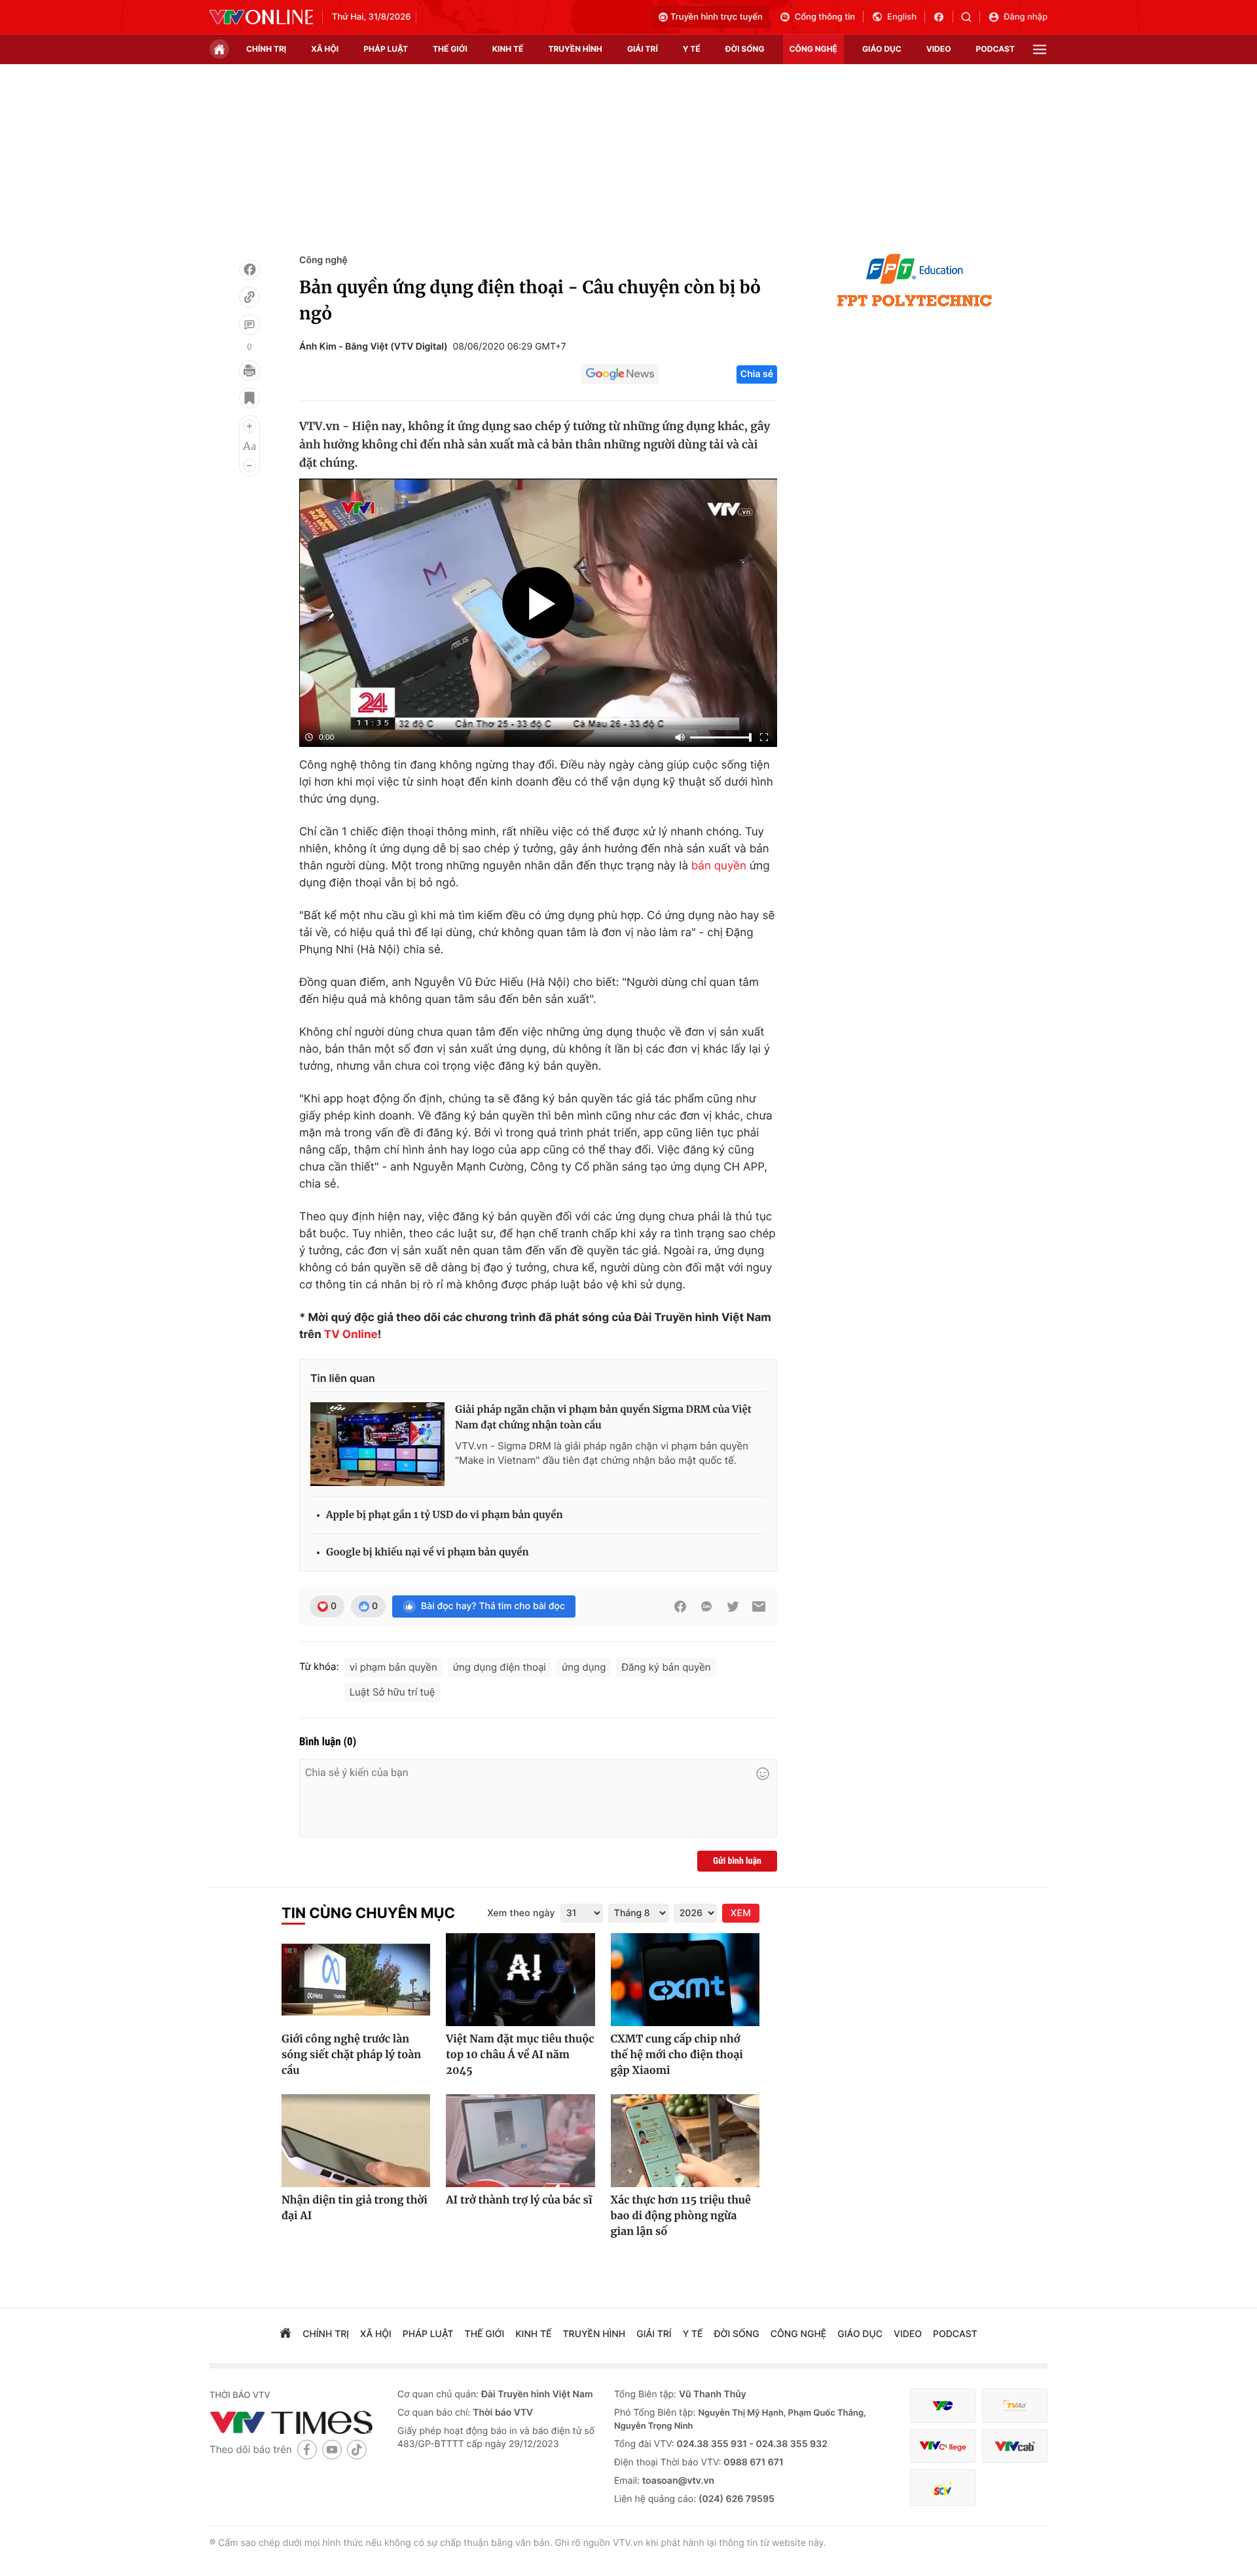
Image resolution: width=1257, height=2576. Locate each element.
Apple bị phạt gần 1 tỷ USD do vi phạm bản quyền (445, 1515)
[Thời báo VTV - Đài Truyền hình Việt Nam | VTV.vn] (261, 17)
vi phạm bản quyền (393, 1667)
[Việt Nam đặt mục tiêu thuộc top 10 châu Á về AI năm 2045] (520, 1980)
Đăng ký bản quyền (666, 1667)
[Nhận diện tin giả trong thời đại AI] (356, 2141)
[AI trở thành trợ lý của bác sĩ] (520, 2141)
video (939, 49)
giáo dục (882, 49)
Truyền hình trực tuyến (717, 17)
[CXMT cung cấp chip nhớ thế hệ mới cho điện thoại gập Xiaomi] (685, 1980)
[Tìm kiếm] (971, 17)
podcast (995, 49)
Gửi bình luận (737, 1861)
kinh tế (508, 49)
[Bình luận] (249, 325)
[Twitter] (733, 1606)
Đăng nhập (1026, 17)
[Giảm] (249, 465)
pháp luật (386, 49)
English (902, 17)
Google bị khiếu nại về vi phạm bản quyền (428, 1552)
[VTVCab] (1015, 2446)
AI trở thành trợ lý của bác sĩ (519, 2200)
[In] (249, 371)
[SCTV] (943, 2488)
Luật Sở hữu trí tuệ (392, 1692)
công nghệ (813, 49)
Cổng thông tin (825, 17)
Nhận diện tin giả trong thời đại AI (355, 2208)
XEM (741, 1913)
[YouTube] (332, 2449)
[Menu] (1040, 49)
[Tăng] (249, 426)
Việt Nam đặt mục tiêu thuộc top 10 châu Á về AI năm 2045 (520, 2055)
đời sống (745, 49)
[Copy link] (249, 297)
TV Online (351, 1335)
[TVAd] (1015, 2405)
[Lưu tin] (249, 398)
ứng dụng (584, 1667)
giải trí (643, 49)
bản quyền (719, 866)
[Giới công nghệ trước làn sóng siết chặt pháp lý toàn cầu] (356, 1980)
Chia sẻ (757, 374)
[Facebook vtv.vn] (943, 17)
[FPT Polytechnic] (915, 280)
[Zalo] (706, 1606)
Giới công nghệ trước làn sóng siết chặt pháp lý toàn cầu (351, 2055)
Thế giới (450, 49)
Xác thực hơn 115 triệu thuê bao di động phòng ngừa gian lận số (681, 2216)
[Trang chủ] (219, 49)
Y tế (692, 49)
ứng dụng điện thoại (500, 1667)
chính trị (266, 49)
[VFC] (943, 2405)
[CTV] (943, 2446)
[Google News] (620, 374)
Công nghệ (323, 260)
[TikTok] (357, 2449)
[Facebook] (249, 270)
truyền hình (575, 49)
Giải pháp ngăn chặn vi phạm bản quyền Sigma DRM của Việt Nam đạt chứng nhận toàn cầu (603, 1418)
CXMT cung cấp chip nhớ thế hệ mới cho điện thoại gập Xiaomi (677, 2055)
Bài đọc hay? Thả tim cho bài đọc (493, 1606)
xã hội (325, 49)
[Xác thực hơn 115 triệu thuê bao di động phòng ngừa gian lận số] (685, 2141)
